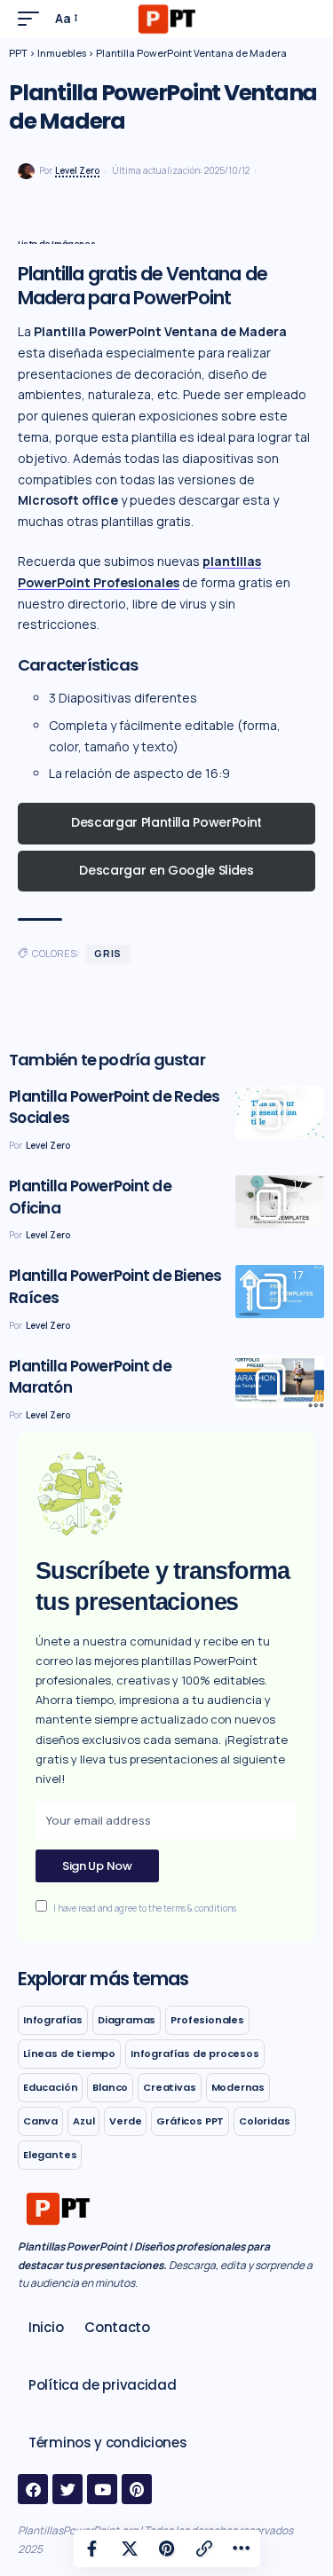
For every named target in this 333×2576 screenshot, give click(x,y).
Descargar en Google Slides (166, 870)
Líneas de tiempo (69, 2054)
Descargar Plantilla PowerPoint (166, 822)
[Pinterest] (137, 2489)
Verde (125, 2121)
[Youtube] (102, 2489)
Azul (83, 2121)
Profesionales (207, 2020)
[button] (33, 19)
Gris (108, 953)
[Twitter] (67, 2489)
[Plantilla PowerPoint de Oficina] (280, 1202)
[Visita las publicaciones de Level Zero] (26, 172)
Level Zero (77, 170)
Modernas (238, 2087)
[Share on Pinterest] (167, 2549)
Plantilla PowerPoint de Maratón (90, 1377)
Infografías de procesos (195, 2054)
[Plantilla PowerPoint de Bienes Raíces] (280, 1292)
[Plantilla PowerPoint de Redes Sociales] (280, 1112)
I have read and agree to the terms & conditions (145, 1908)
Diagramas (127, 2020)
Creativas (169, 2087)
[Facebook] (33, 2489)
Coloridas (264, 2121)
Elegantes (50, 2155)
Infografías (53, 2020)
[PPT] (166, 19)
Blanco (110, 2087)
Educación (50, 2087)
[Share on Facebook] (92, 2549)
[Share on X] (130, 2549)
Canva (40, 2121)
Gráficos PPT (190, 2121)
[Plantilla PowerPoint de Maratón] (280, 1382)
